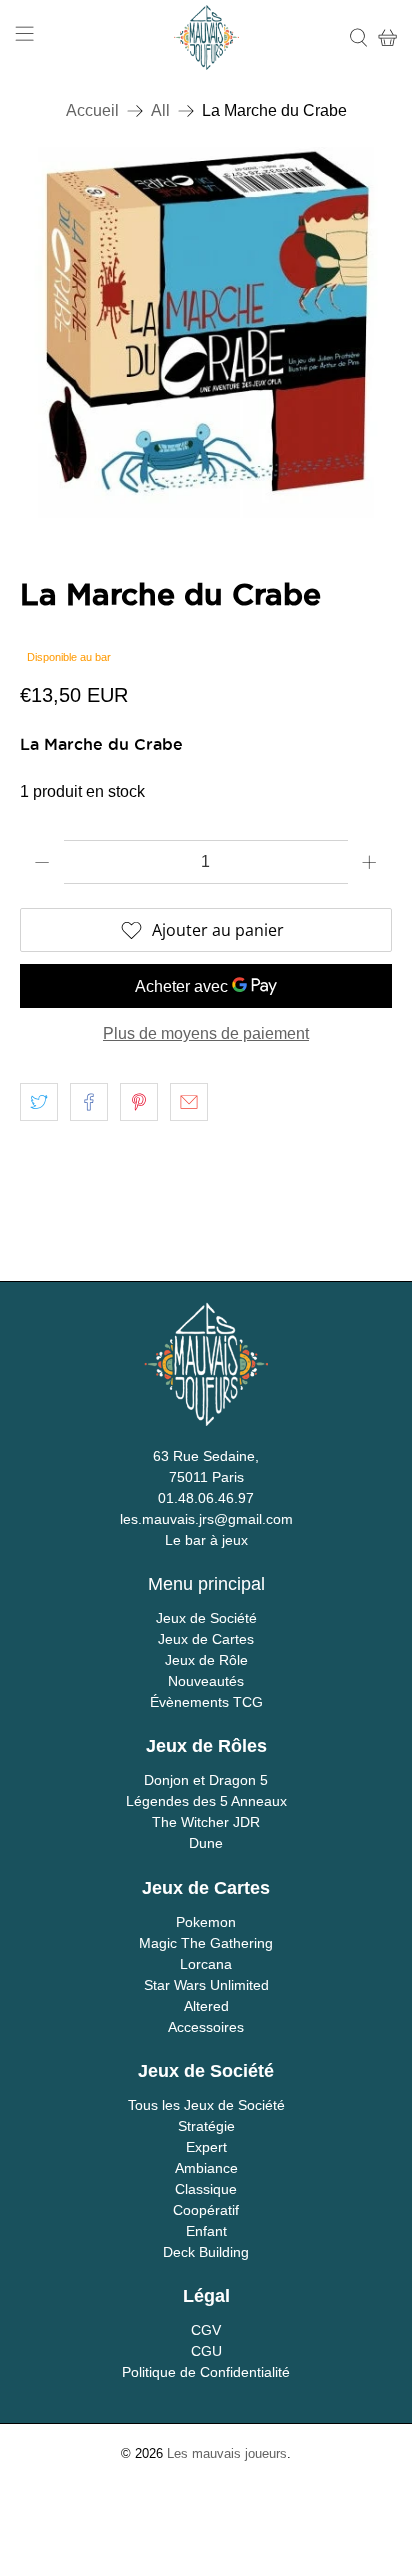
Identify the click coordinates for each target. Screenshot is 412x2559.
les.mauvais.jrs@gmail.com (206, 1519)
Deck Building (206, 2252)
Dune (206, 1843)
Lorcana (206, 1964)
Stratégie (206, 2126)
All (160, 111)
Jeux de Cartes (206, 1639)
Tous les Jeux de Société (206, 2105)
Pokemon (206, 1922)
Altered (206, 2006)
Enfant (206, 2231)
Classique (206, 2189)
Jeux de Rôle (206, 1660)
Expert (206, 2147)
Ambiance (206, 2168)
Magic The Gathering (206, 1943)
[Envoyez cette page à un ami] (189, 1102)
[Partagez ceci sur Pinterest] (139, 1102)
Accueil (92, 111)
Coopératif (206, 2210)
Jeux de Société (206, 1618)
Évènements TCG (206, 1702)
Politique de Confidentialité (206, 2372)
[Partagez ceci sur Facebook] (89, 1102)
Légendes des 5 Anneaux (206, 1801)
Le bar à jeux (206, 1540)
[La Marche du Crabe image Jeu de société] (205, 332)
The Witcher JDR (206, 1822)
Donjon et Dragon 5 (206, 1780)
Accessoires (206, 2027)
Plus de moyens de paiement (206, 1033)
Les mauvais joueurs (227, 2453)
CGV (206, 2330)
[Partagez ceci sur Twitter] (39, 1102)
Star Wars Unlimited (206, 1985)
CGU (206, 2351)
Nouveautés (206, 1681)
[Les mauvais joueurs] (206, 37)
